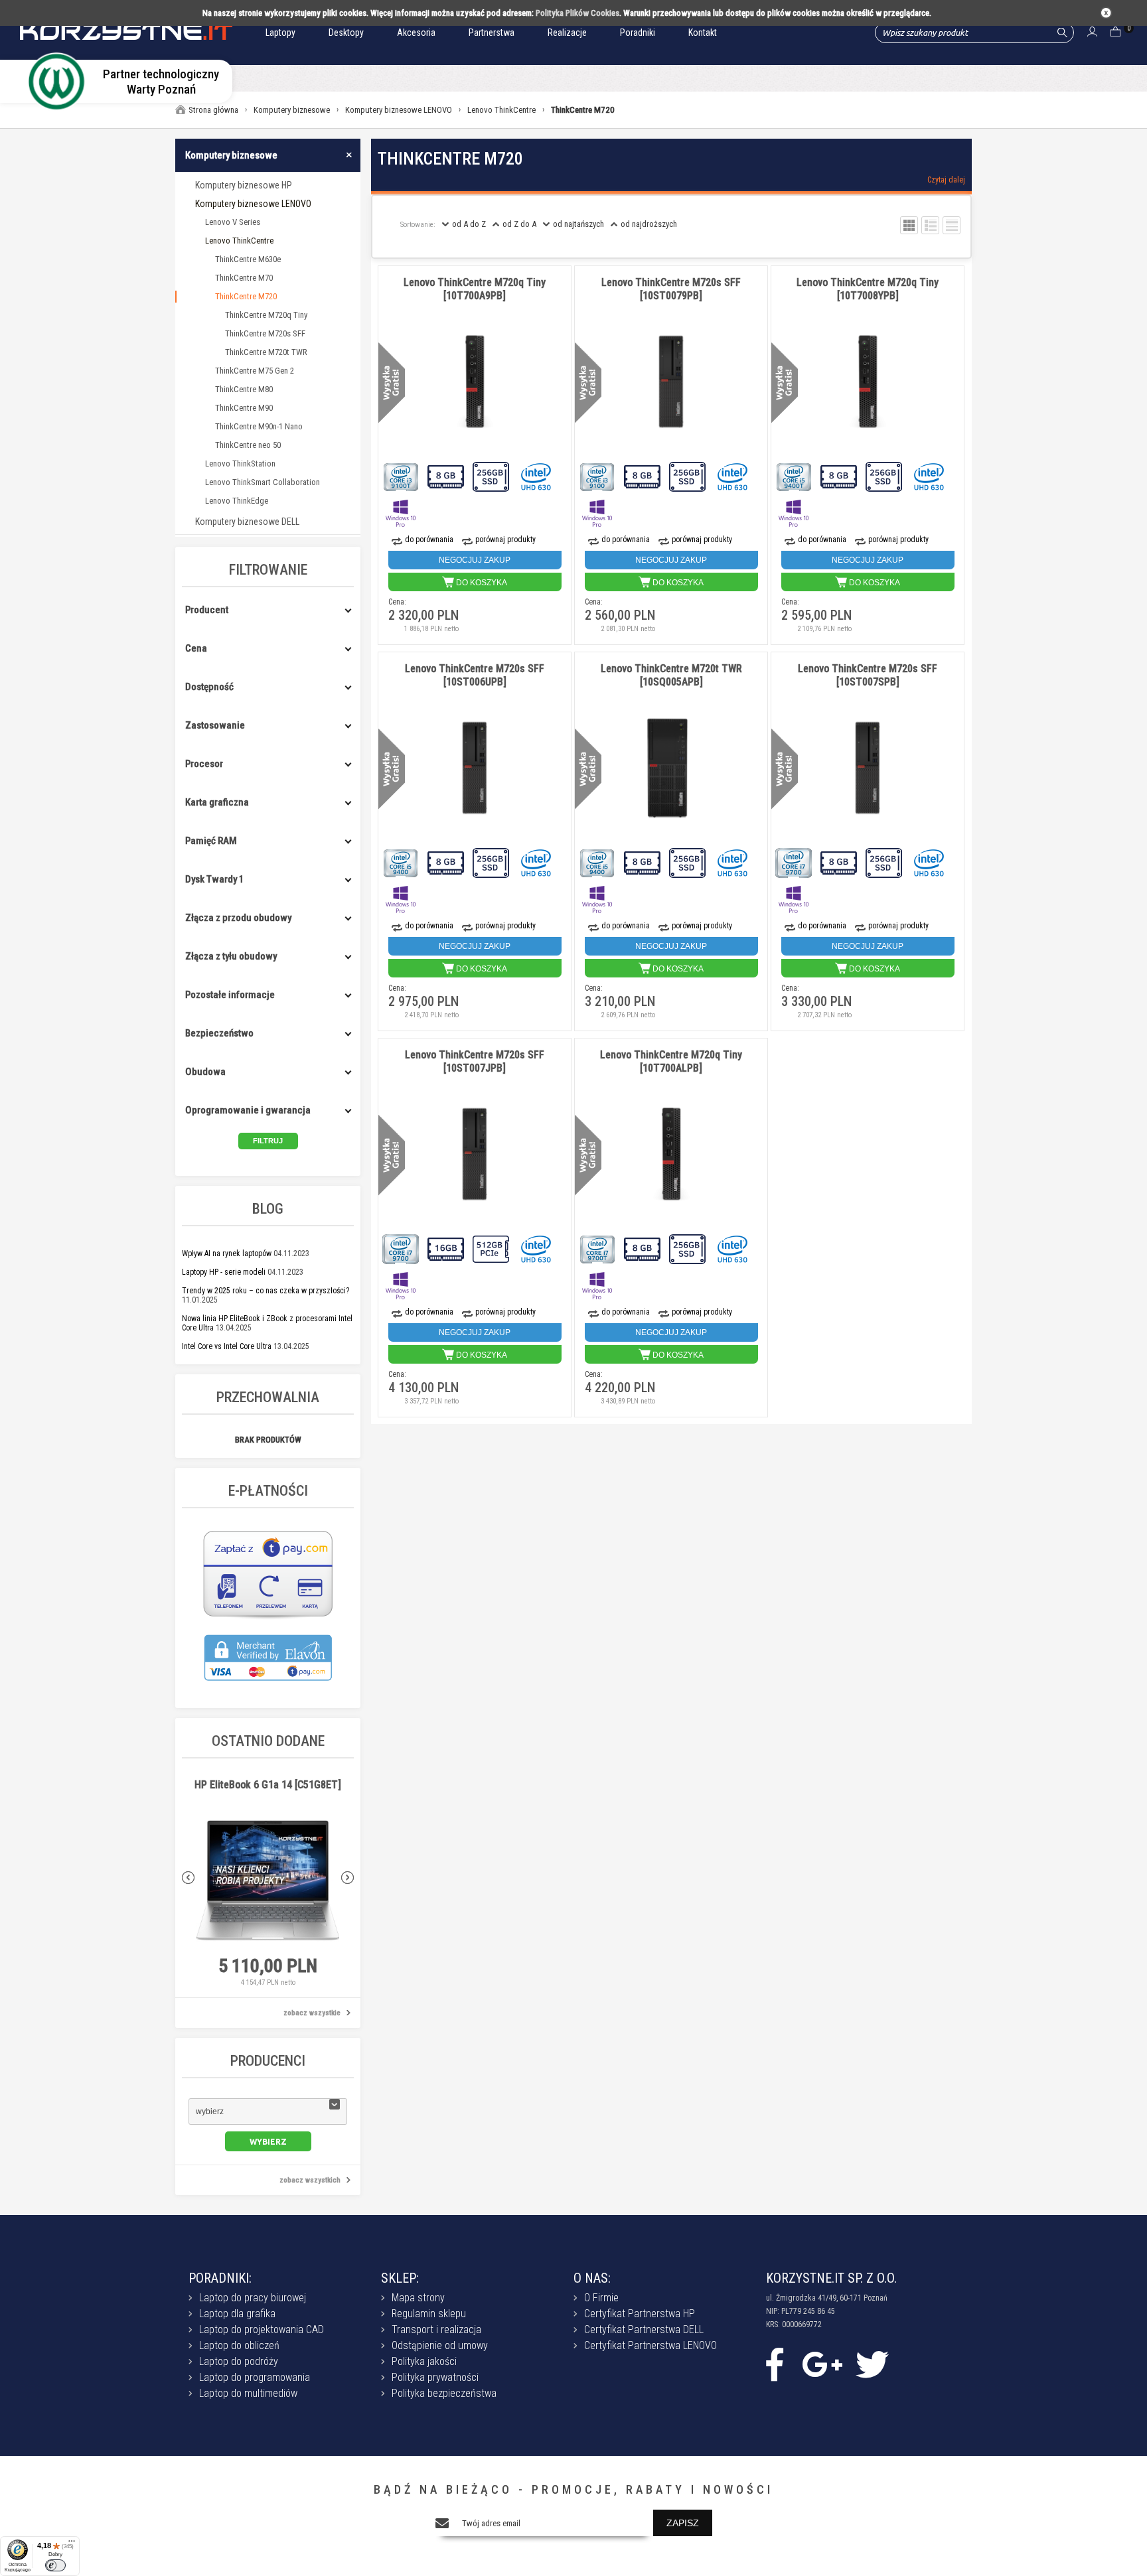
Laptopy (280, 33)
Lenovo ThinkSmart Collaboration (263, 482)
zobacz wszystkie (312, 2013)
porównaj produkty (505, 539)
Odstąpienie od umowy (440, 2345)
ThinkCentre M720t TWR (266, 352)
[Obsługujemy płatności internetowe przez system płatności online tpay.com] (268, 1617)
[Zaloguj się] (1092, 33)
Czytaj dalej (946, 180)
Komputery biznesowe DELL (247, 522)
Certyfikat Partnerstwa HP (640, 2314)
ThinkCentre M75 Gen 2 (255, 371)
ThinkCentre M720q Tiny (266, 315)
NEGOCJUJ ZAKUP (475, 560)
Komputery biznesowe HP (244, 185)
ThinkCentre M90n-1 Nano (259, 426)
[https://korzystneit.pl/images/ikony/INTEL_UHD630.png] (537, 475)
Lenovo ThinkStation (240, 464)
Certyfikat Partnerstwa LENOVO (650, 2345)
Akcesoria (416, 33)
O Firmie (601, 2298)
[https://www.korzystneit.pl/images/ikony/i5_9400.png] (402, 862)
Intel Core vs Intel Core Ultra (227, 1346)
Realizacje (567, 33)
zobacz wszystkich (310, 2180)
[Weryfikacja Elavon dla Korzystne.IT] (268, 1688)
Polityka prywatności (435, 2377)
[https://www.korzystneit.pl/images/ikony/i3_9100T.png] (402, 475)
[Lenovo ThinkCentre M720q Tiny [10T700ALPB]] (671, 1155)
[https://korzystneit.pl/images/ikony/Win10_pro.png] (402, 512)
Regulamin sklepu (429, 2314)
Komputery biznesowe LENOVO (253, 204)
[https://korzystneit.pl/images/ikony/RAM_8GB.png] (447, 475)
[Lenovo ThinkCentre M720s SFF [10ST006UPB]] (475, 768)
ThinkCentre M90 (244, 408)
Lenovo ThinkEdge (237, 501)
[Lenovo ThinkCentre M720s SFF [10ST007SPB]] (868, 768)
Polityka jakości (424, 2361)
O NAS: (592, 2278)
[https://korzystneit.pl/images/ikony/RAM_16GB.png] (447, 1248)
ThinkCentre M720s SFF (265, 333)
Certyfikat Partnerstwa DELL (644, 2329)
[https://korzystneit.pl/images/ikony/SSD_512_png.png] (492, 1248)
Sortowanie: (418, 225)
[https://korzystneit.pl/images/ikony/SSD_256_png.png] (492, 475)
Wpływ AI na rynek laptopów (227, 1253)
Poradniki (638, 33)
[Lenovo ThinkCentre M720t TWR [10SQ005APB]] (671, 768)
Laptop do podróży (239, 2361)
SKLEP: (400, 2278)
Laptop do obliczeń (239, 2345)
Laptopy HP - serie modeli (224, 1272)
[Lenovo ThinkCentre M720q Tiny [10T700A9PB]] (475, 382)
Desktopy (346, 33)
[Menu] (72, 2544)
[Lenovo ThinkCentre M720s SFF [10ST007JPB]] (475, 1155)
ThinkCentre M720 (246, 296)
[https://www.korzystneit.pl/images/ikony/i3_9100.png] (598, 475)
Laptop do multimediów (248, 2393)
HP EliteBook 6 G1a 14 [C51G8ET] (268, 1785)
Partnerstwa (492, 33)
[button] (268, 2111)
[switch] (55, 2565)
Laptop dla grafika (237, 2314)
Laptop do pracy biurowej (253, 2298)
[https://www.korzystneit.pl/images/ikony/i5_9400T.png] (795, 475)
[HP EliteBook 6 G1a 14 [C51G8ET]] (268, 1881)
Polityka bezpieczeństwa (444, 2393)
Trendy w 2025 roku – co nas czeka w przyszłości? (266, 1291)
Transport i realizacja (436, 2329)
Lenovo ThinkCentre (239, 241)
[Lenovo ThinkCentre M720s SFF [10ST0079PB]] (671, 382)
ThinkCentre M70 (244, 278)
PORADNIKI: (220, 2278)
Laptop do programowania (255, 2377)
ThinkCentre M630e (248, 259)
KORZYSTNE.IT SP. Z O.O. (831, 2278)
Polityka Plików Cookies (577, 13)
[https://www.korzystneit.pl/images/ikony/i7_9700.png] (795, 862)
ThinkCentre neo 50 (248, 445)
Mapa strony (418, 2298)
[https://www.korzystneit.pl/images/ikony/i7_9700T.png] (598, 1248)
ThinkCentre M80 (244, 389)
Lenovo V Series (233, 222)
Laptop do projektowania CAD (262, 2329)
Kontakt (703, 33)
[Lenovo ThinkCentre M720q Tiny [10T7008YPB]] (868, 382)
